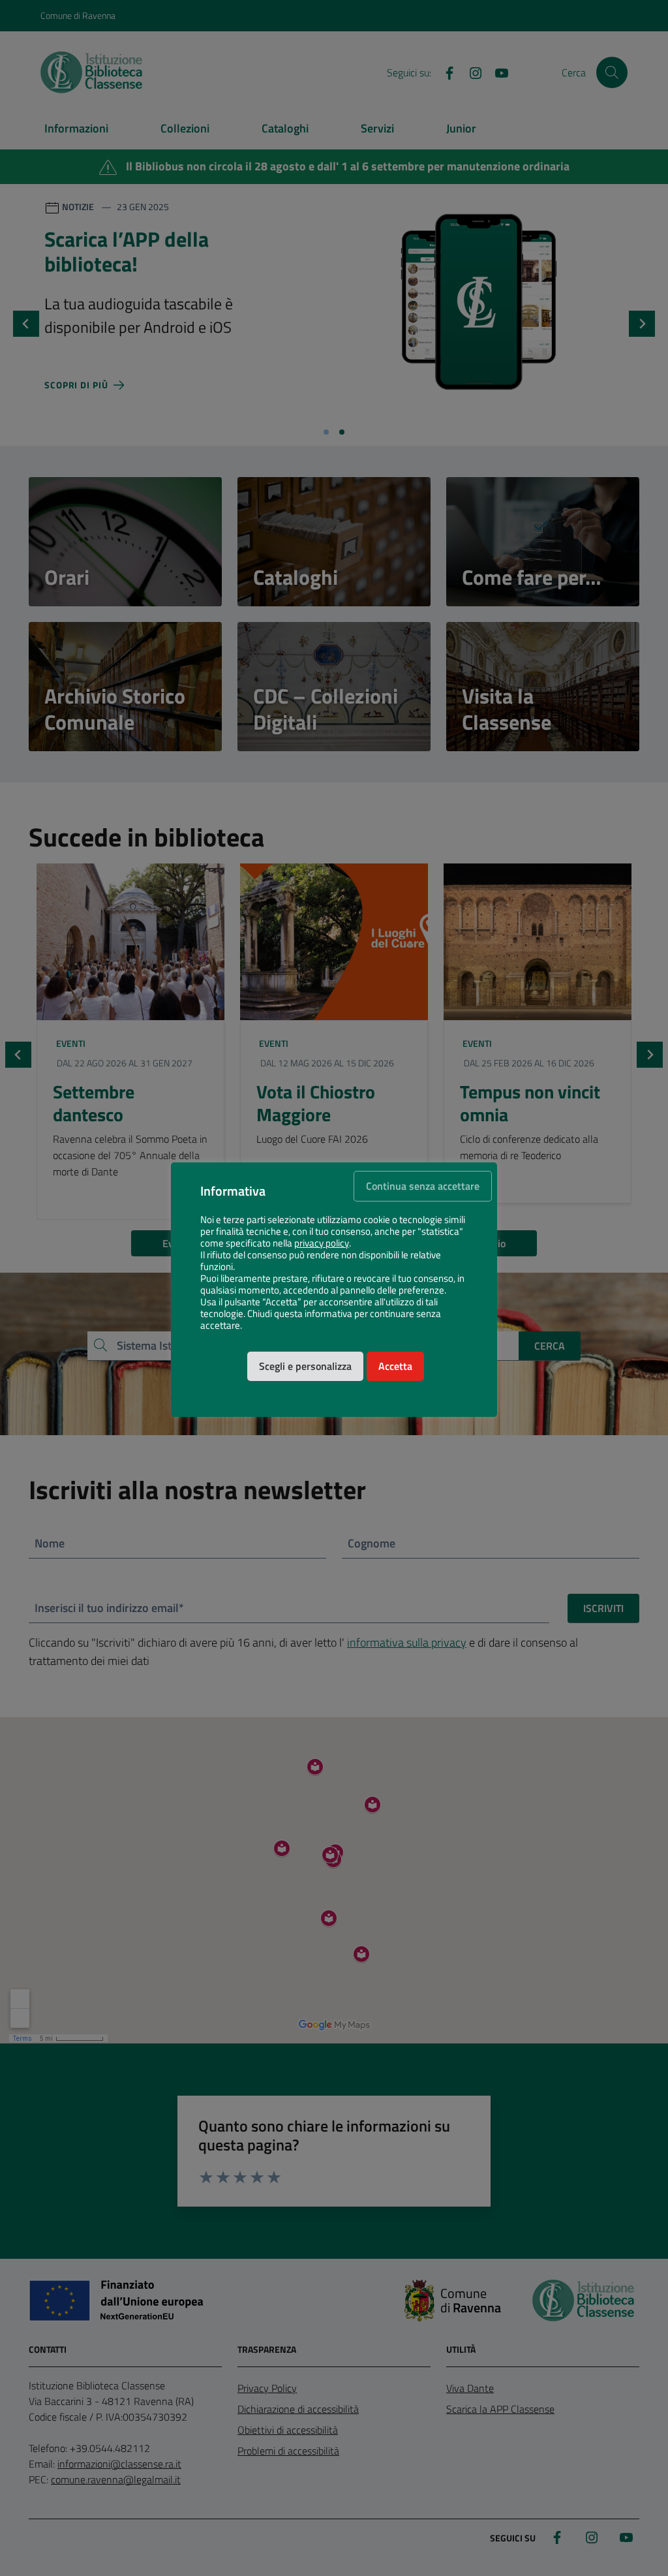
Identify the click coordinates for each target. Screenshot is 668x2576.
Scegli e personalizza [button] (305, 1366)
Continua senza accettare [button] (423, 1186)
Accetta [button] (395, 1366)
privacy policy (322, 1243)
